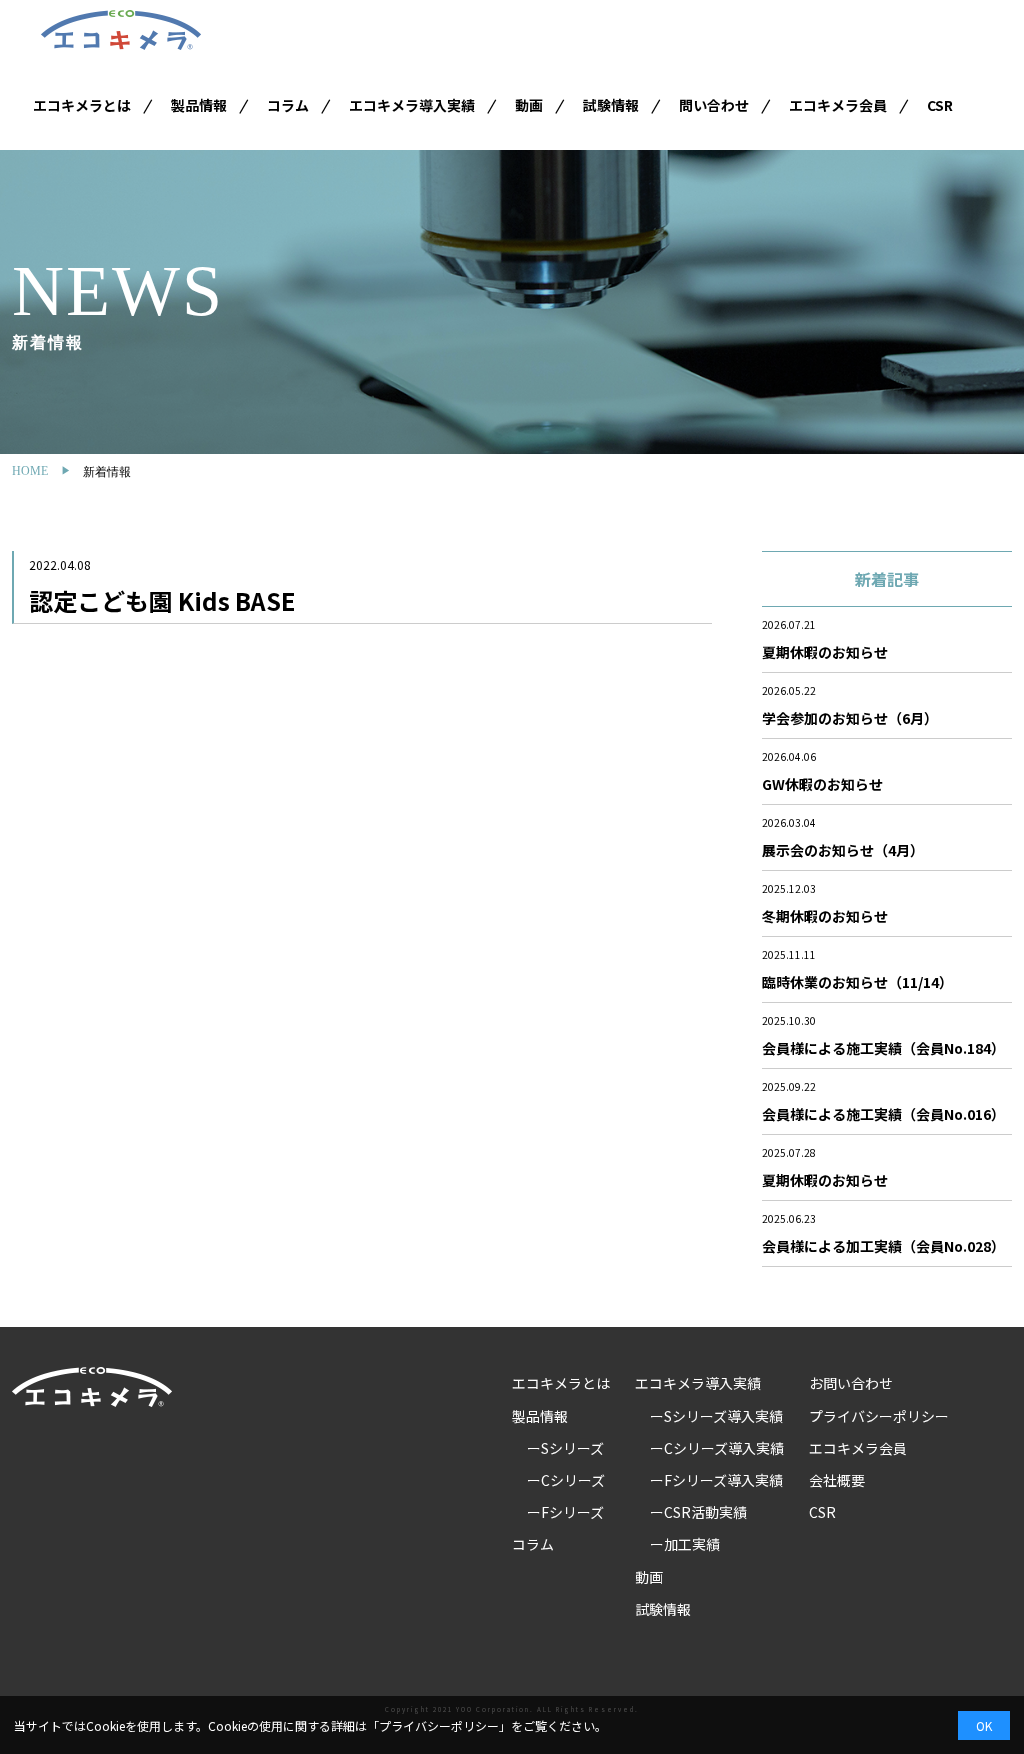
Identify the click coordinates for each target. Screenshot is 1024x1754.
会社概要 (837, 1480)
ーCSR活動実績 (698, 1512)
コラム (288, 105)
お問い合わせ (851, 1383)
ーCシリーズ (566, 1480)
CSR (940, 105)
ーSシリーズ (565, 1448)
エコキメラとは (82, 105)
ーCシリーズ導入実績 (717, 1448)
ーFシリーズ (565, 1512)
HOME (30, 471)
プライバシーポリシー (879, 1416)
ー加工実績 (685, 1544)
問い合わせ (714, 105)
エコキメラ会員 (838, 105)
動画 (529, 105)
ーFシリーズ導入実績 (716, 1480)
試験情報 (611, 105)
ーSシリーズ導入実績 (716, 1416)
